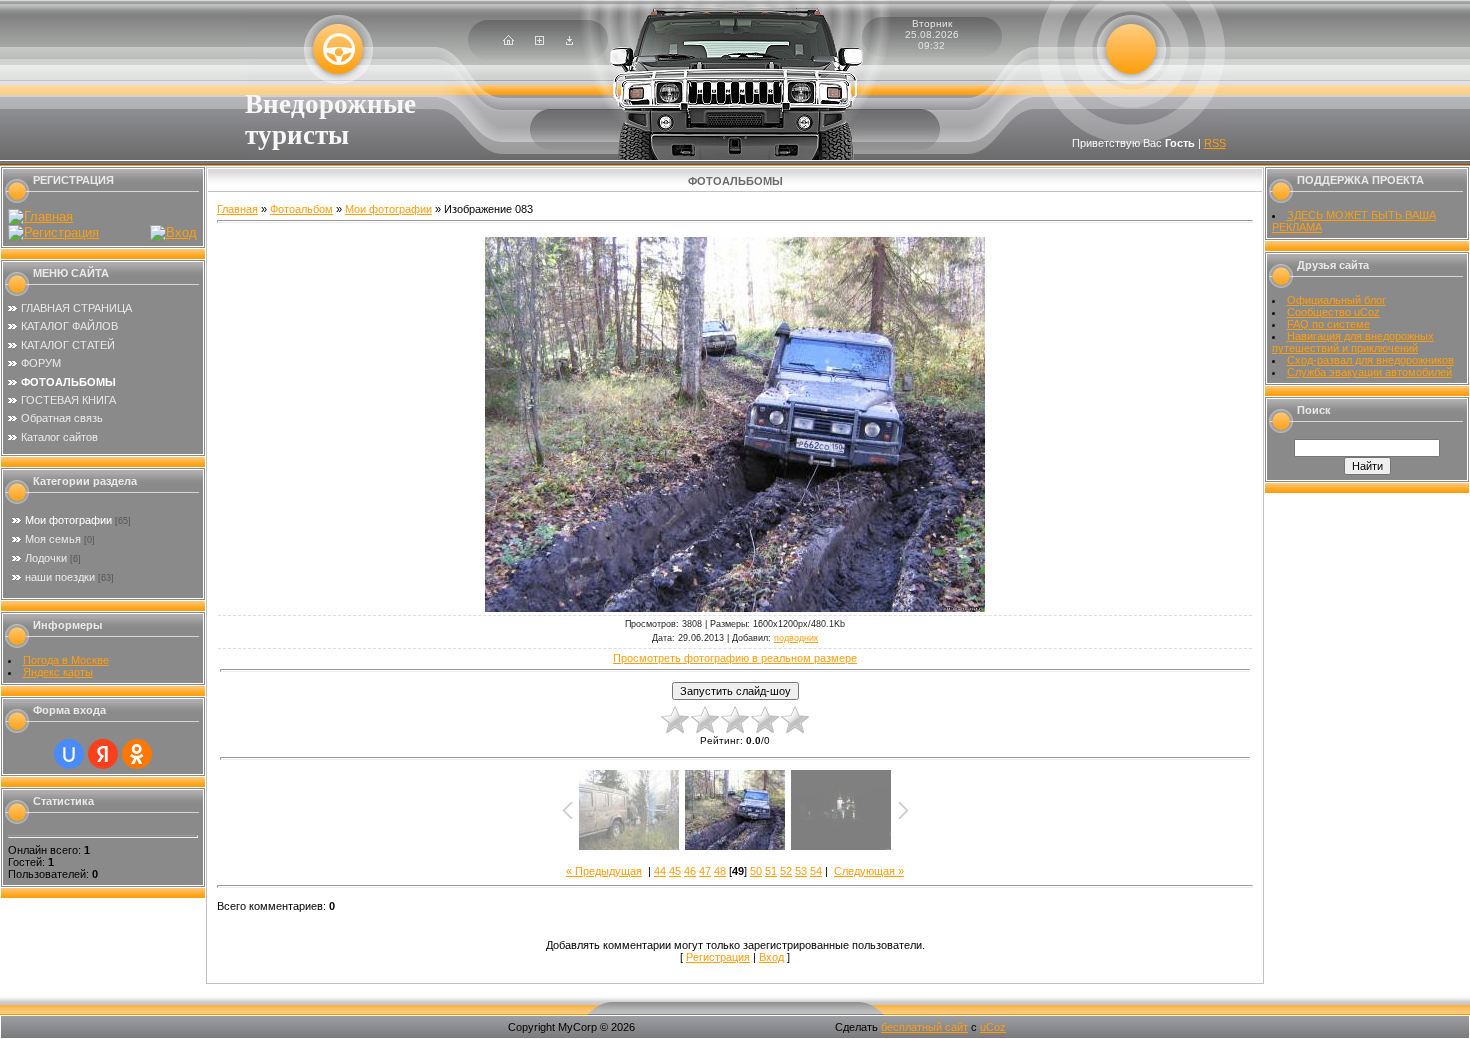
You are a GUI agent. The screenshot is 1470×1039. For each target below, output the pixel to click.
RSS (1215, 143)
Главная (237, 209)
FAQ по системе (1328, 324)
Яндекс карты (58, 672)
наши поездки (60, 577)
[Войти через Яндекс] (103, 754)
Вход (771, 957)
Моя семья (53, 539)
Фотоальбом (301, 209)
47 (705, 871)
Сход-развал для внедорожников (1370, 360)
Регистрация (718, 957)
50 (756, 871)
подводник (796, 638)
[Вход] (569, 41)
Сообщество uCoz (1333, 312)
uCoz (993, 1027)
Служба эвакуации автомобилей (1369, 372)
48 (720, 871)
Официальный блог (1336, 300)
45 (675, 871)
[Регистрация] (539, 41)
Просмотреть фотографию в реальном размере (735, 658)
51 (771, 871)
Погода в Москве (66, 660)
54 (816, 871)
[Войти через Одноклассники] (137, 754)
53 (801, 871)
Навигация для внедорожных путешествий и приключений (1353, 342)
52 (786, 871)
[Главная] (508, 41)
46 (690, 871)
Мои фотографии (68, 520)
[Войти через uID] (69, 754)
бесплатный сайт (924, 1027)
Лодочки (46, 558)
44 (660, 871)
